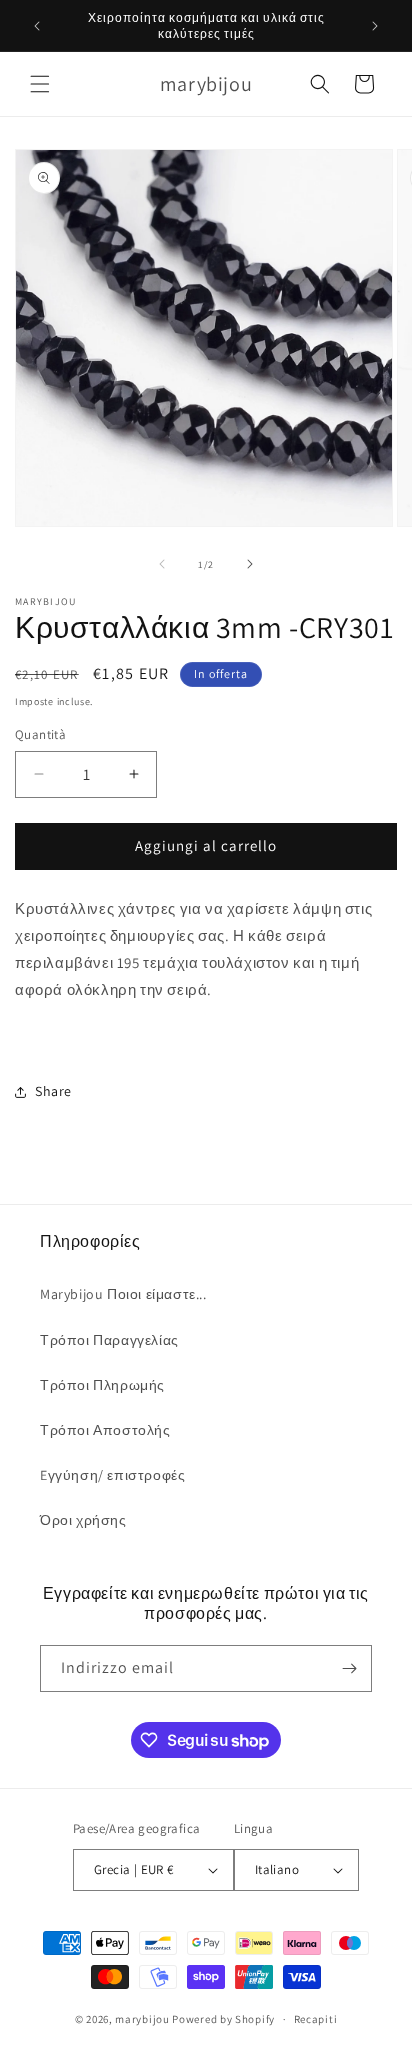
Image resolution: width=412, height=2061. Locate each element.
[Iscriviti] (349, 1668)
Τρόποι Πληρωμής (102, 1385)
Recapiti (316, 2019)
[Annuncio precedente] (37, 26)
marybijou (142, 2019)
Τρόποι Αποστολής (105, 1430)
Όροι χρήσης (83, 1520)
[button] (40, 84)
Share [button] (53, 1091)
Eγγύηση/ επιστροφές (112, 1475)
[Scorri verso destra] (250, 564)
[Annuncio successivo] (375, 26)
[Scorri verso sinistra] (162, 564)
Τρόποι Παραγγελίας (109, 1340)
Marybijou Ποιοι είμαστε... (123, 1294)
